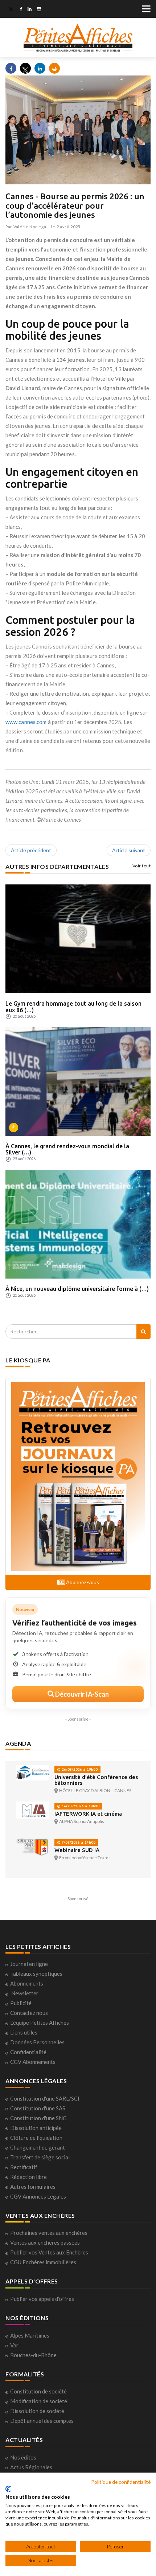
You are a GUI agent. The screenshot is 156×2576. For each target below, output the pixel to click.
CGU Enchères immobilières (43, 2262)
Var (14, 2345)
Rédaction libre (28, 2177)
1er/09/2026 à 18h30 (80, 1806)
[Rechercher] (143, 1332)
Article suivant (129, 850)
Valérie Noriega (30, 227)
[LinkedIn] (30, 10)
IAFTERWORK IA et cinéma (88, 1814)
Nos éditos (23, 2457)
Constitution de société (38, 2391)
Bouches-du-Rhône (33, 2355)
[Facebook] (21, 10)
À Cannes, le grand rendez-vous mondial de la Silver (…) (67, 1149)
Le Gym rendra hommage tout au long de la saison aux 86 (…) (73, 1007)
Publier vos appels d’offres (42, 2299)
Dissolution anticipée (36, 2128)
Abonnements (27, 1983)
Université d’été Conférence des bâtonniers (96, 1780)
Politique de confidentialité (121, 2482)
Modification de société (39, 2401)
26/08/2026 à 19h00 (79, 1769)
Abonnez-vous (82, 1582)
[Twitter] (11, 10)
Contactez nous (29, 2013)
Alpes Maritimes (30, 2335)
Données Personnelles (37, 2042)
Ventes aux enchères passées (45, 2242)
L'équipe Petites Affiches (40, 2023)
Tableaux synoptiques (36, 1974)
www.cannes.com (26, 722)
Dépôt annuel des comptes (42, 2421)
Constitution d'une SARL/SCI (45, 2098)
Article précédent (31, 850)
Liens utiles (24, 2032)
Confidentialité (28, 2052)
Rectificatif (24, 2167)
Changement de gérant (38, 2147)
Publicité (21, 2003)
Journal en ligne (29, 1964)
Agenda (18, 1743)
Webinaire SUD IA (77, 1850)
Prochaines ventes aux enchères (49, 2233)
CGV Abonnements (33, 2062)
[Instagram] (39, 10)
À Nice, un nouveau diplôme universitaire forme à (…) (77, 1289)
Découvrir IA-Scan (81, 1694)
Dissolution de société (37, 2411)
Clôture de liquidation (36, 2138)
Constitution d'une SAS (38, 2108)
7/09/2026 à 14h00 (78, 1842)
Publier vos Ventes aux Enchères (49, 2252)
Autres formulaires (33, 2187)
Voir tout (142, 866)
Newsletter (25, 1993)
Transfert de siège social (40, 2157)
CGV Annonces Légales (38, 2196)
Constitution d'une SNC (38, 2118)
